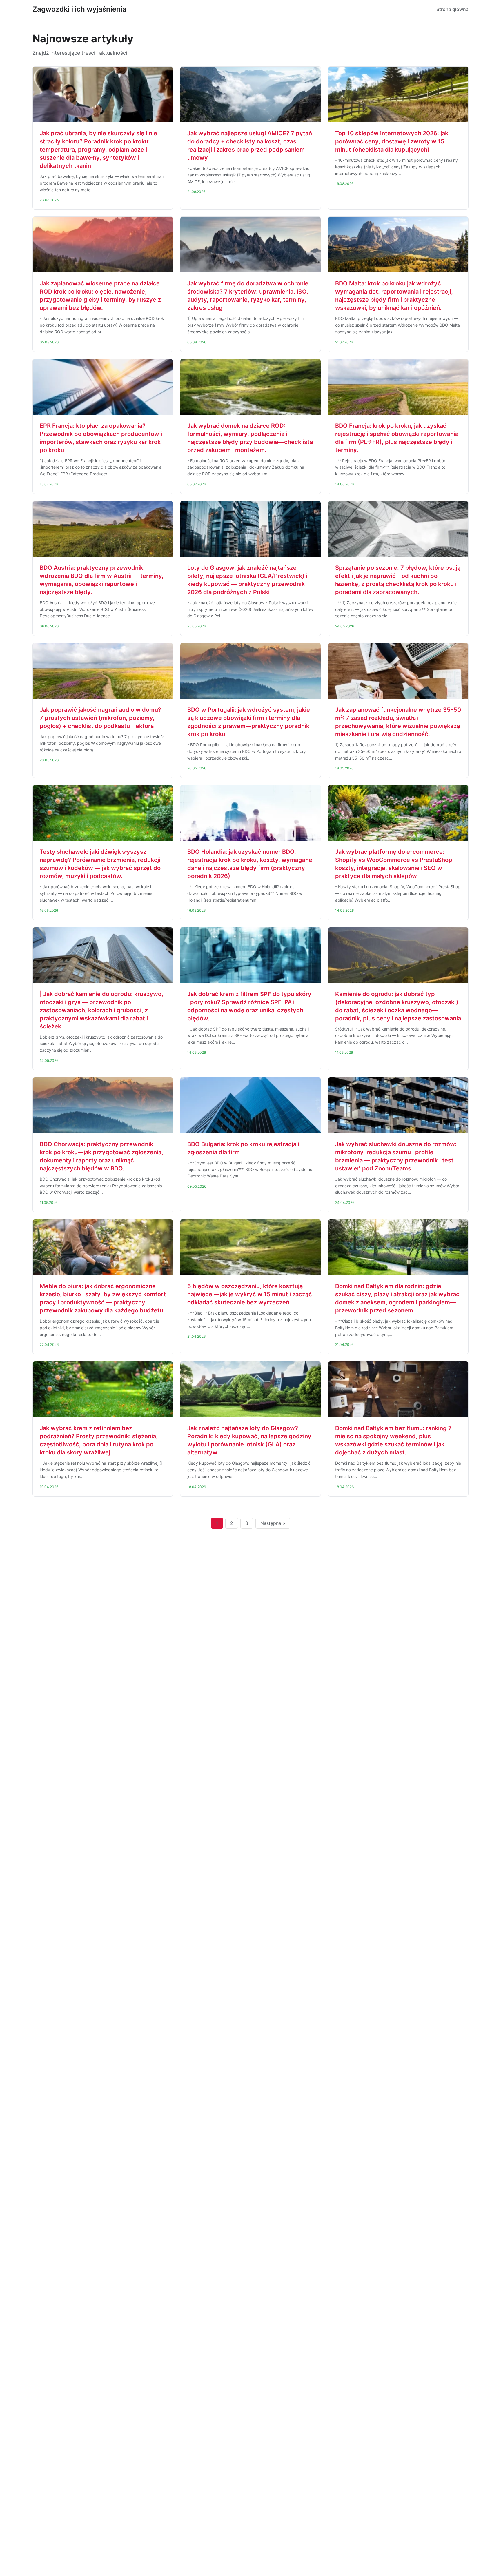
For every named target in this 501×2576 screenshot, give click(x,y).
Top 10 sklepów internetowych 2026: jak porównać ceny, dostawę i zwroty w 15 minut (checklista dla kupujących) (392, 141)
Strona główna (452, 9)
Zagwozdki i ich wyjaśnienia (79, 9)
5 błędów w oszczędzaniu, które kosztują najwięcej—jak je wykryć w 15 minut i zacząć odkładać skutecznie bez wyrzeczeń (250, 1294)
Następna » (273, 1523)
